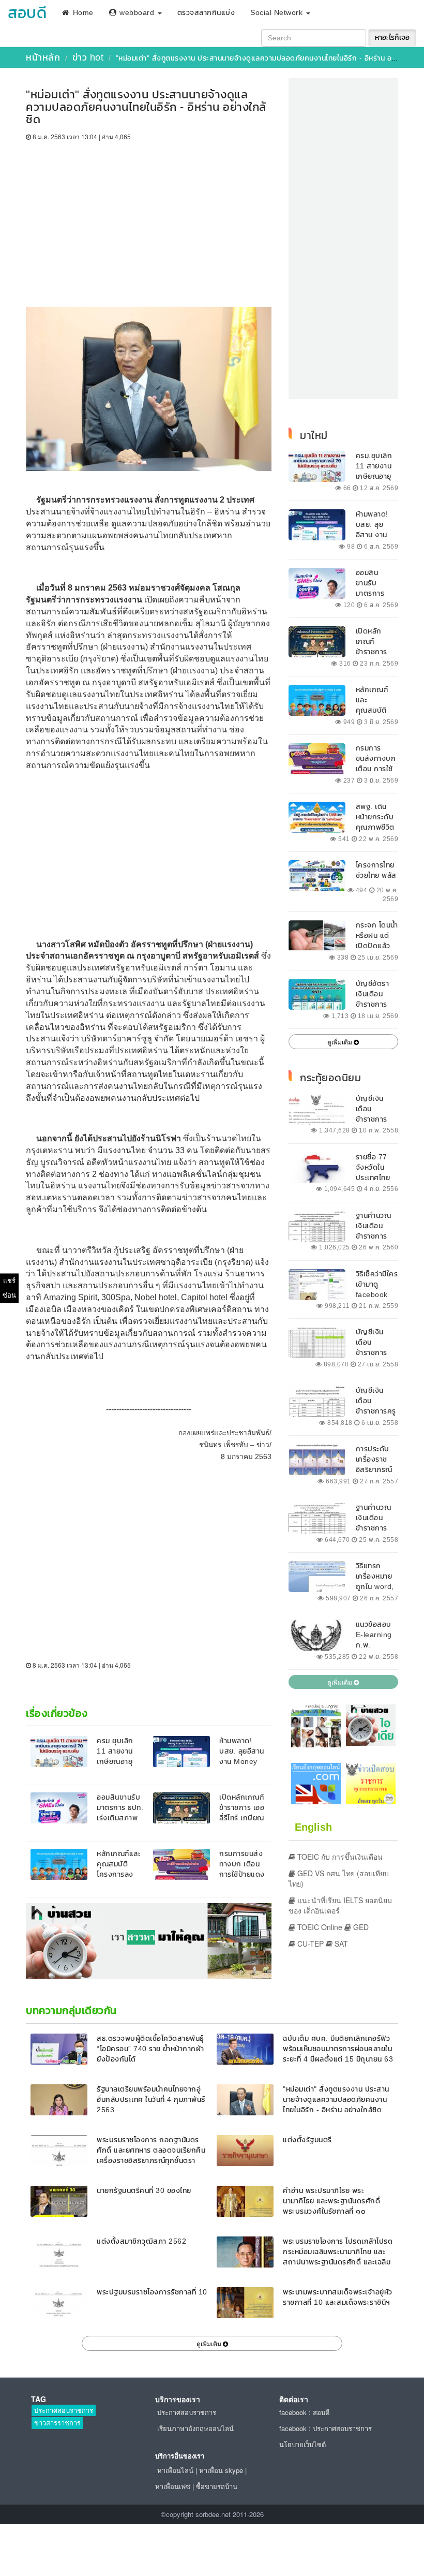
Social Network (278, 13)
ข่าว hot (88, 57)
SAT (340, 1944)
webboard (137, 13)
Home (82, 13)
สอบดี (27, 13)
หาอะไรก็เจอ (392, 38)
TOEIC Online (319, 1927)
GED (360, 1927)
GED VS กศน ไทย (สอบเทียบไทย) (339, 1878)
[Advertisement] (149, 219)
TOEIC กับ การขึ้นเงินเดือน (339, 1857)
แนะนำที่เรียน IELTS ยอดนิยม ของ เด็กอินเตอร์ (340, 1905)
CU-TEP (309, 1944)
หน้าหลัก (43, 57)
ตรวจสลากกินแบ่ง (206, 13)
